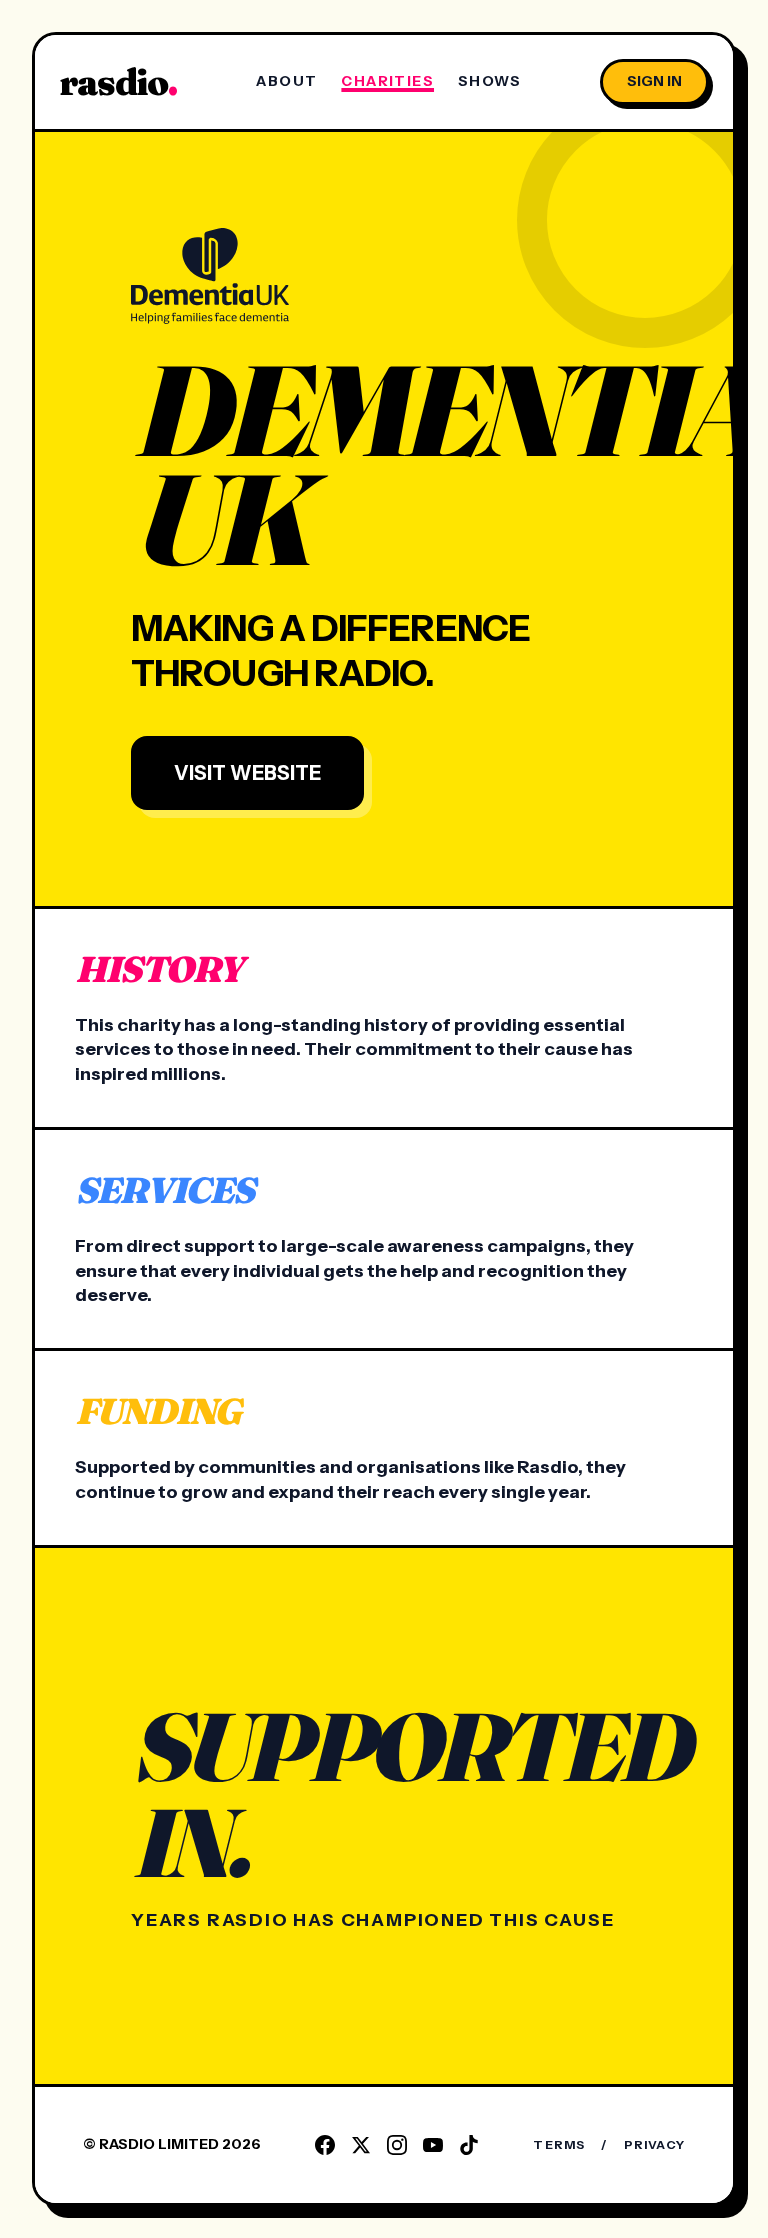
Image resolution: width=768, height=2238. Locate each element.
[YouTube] (433, 2145)
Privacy (654, 2144)
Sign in (654, 81)
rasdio (118, 82)
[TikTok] (469, 2145)
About (286, 81)
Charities (387, 81)
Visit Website (247, 773)
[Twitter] (361, 2145)
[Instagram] (397, 2145)
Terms (559, 2144)
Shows (489, 81)
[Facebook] (325, 2145)
